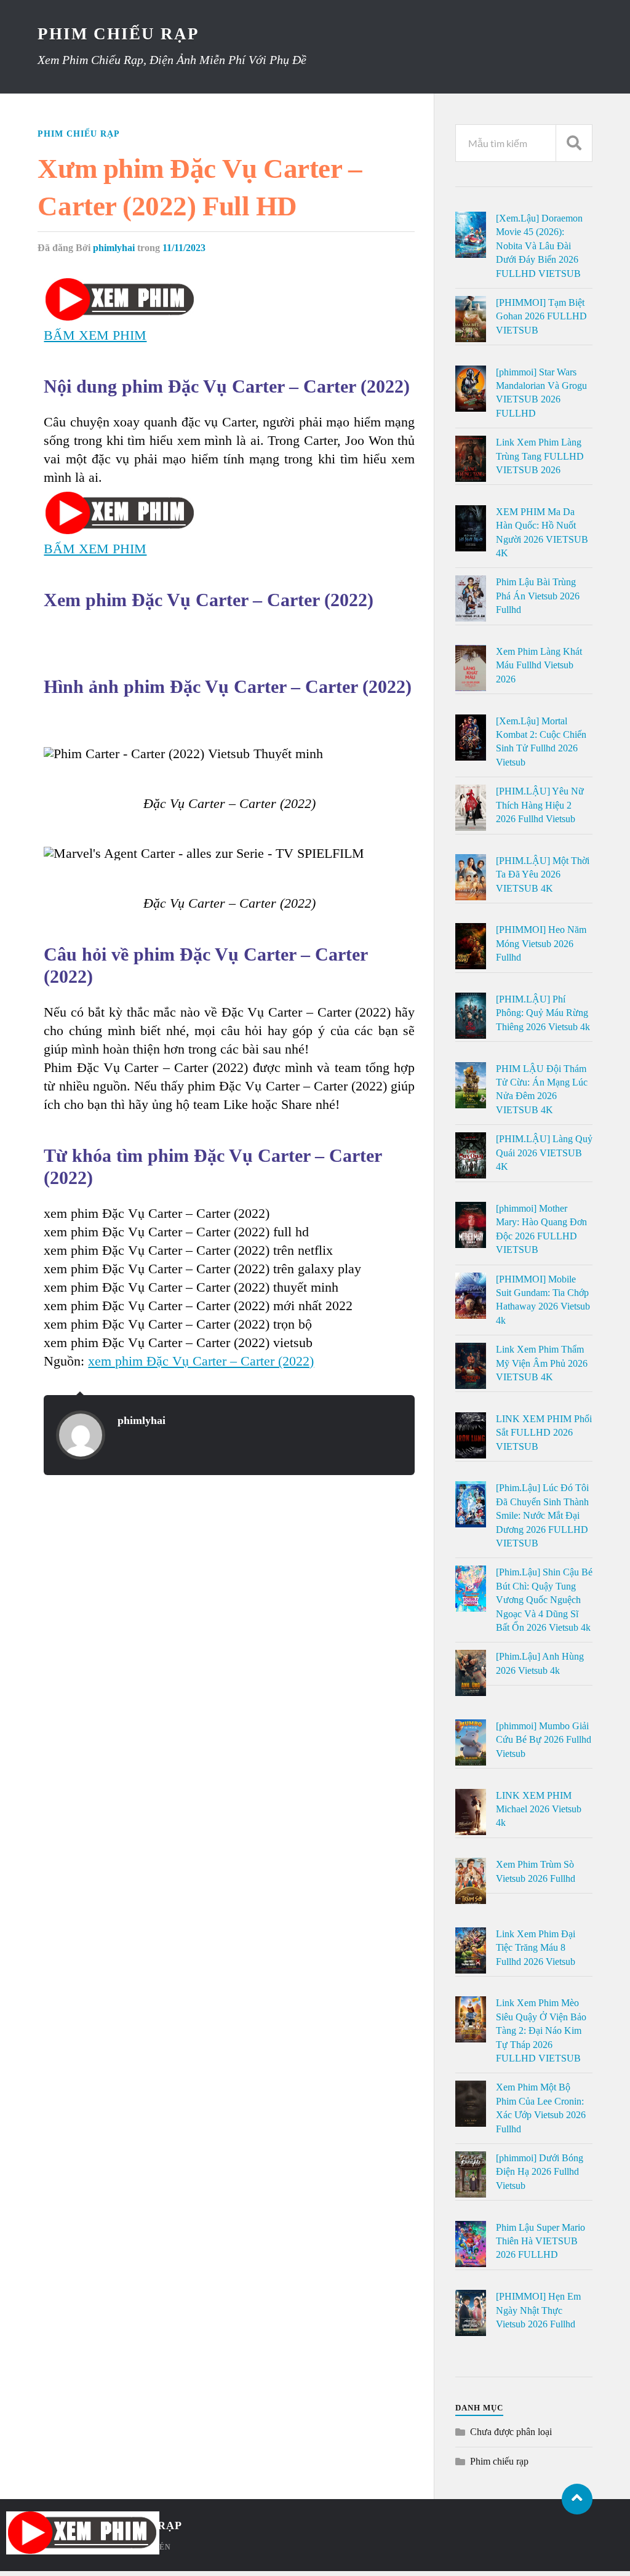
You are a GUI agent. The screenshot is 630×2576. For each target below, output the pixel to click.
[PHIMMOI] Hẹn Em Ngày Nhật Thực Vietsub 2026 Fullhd (538, 2310)
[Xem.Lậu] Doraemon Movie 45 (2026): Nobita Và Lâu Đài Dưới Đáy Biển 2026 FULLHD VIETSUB (539, 246)
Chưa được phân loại (511, 2432)
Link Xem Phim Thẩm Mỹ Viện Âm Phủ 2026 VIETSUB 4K (542, 1363)
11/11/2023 (184, 248)
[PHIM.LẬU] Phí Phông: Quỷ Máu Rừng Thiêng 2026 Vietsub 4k (543, 1013)
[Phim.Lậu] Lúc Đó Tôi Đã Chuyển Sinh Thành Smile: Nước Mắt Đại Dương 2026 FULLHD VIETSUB (542, 1515)
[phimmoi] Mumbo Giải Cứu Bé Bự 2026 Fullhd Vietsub (544, 1740)
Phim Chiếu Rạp (118, 34)
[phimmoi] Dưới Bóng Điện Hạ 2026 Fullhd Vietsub (540, 2172)
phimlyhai (114, 248)
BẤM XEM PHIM (95, 335)
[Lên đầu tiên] (577, 2499)
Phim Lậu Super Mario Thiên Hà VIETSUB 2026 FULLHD (540, 2241)
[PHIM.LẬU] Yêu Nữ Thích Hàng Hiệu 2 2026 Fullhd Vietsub (540, 805)
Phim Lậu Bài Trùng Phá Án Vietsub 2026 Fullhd (538, 596)
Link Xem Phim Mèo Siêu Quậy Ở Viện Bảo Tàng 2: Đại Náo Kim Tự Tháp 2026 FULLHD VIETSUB (541, 2030)
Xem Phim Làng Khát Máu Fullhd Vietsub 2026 (539, 665)
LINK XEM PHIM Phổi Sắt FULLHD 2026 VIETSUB (544, 1433)
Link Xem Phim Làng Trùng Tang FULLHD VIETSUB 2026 (540, 456)
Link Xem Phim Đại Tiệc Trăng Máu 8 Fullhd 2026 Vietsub (536, 1948)
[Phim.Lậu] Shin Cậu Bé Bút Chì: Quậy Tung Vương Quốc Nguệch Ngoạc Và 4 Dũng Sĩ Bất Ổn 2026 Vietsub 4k (544, 1600)
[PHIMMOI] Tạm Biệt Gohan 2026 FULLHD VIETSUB (541, 316)
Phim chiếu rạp (79, 134)
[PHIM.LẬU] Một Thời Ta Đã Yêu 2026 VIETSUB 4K (543, 874)
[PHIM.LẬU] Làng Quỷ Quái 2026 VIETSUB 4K (544, 1153)
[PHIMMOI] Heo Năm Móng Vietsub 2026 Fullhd (541, 943)
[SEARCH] (574, 143)
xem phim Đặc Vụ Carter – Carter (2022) (201, 1361)
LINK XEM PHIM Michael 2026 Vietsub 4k (539, 1809)
